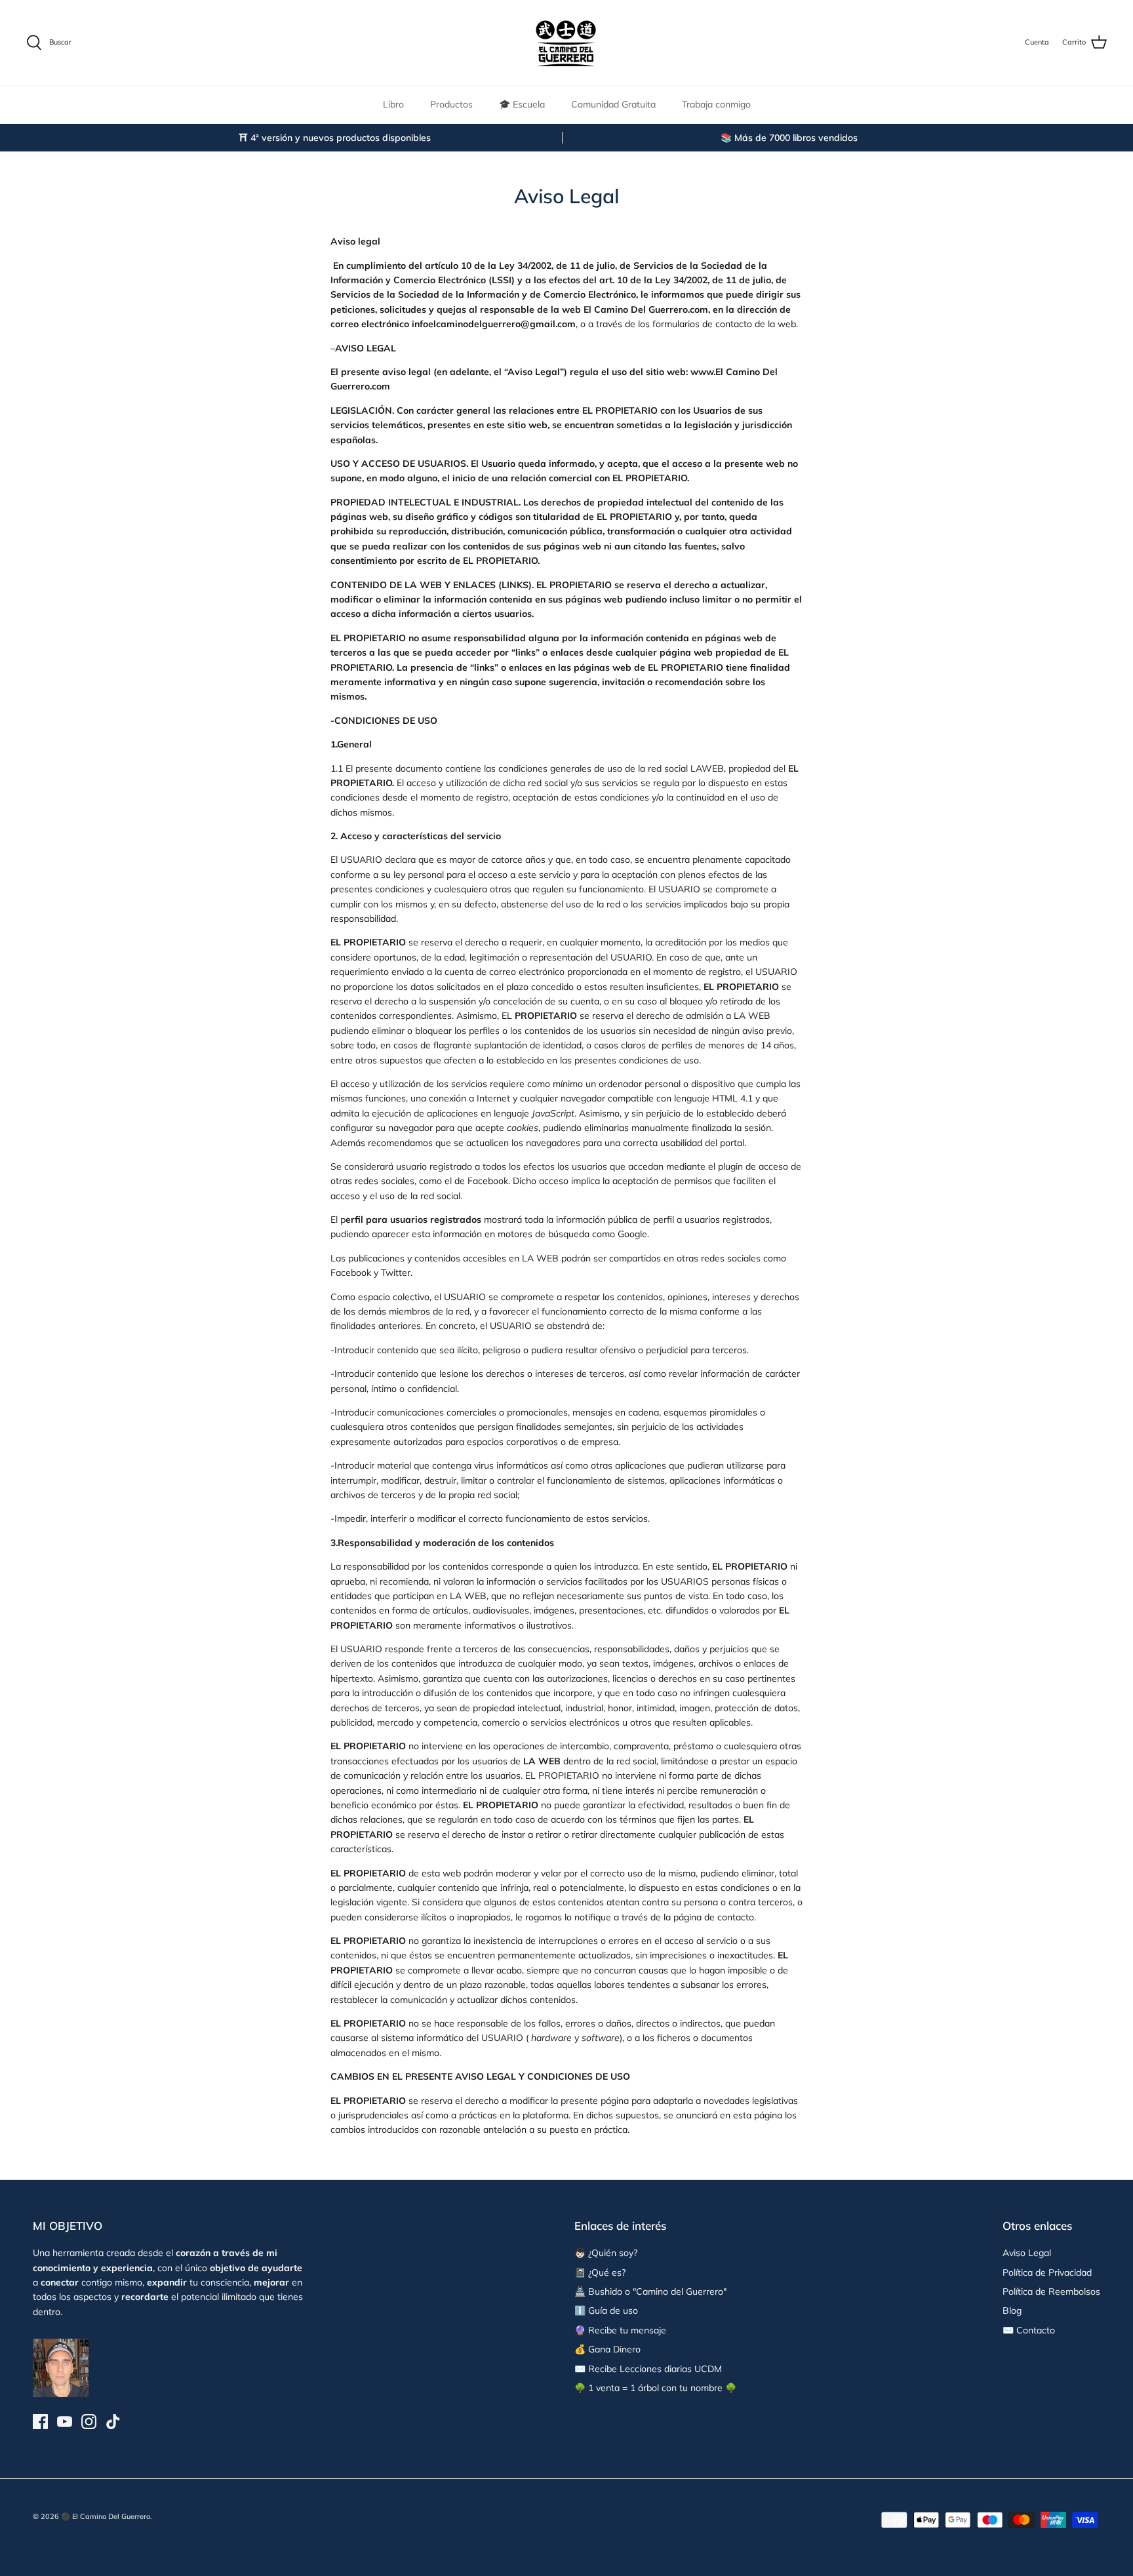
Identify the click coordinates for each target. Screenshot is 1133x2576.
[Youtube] (65, 2422)
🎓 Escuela (522, 104)
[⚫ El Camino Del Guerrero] (566, 43)
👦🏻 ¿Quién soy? (606, 2253)
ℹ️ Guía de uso (606, 2310)
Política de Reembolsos (1051, 2291)
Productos (451, 104)
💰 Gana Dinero (607, 2349)
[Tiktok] (113, 2422)
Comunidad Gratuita (613, 104)
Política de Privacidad (1047, 2272)
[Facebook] (40, 2422)
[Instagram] (89, 2422)
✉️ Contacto (1029, 2330)
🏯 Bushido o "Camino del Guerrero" (650, 2291)
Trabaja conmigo (716, 104)
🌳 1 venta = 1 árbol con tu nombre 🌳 (655, 2388)
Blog (1012, 2310)
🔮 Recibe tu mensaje (620, 2330)
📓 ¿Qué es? (600, 2272)
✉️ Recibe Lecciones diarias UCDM (648, 2369)
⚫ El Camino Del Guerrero (106, 2516)
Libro (393, 104)
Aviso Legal (1027, 2253)
